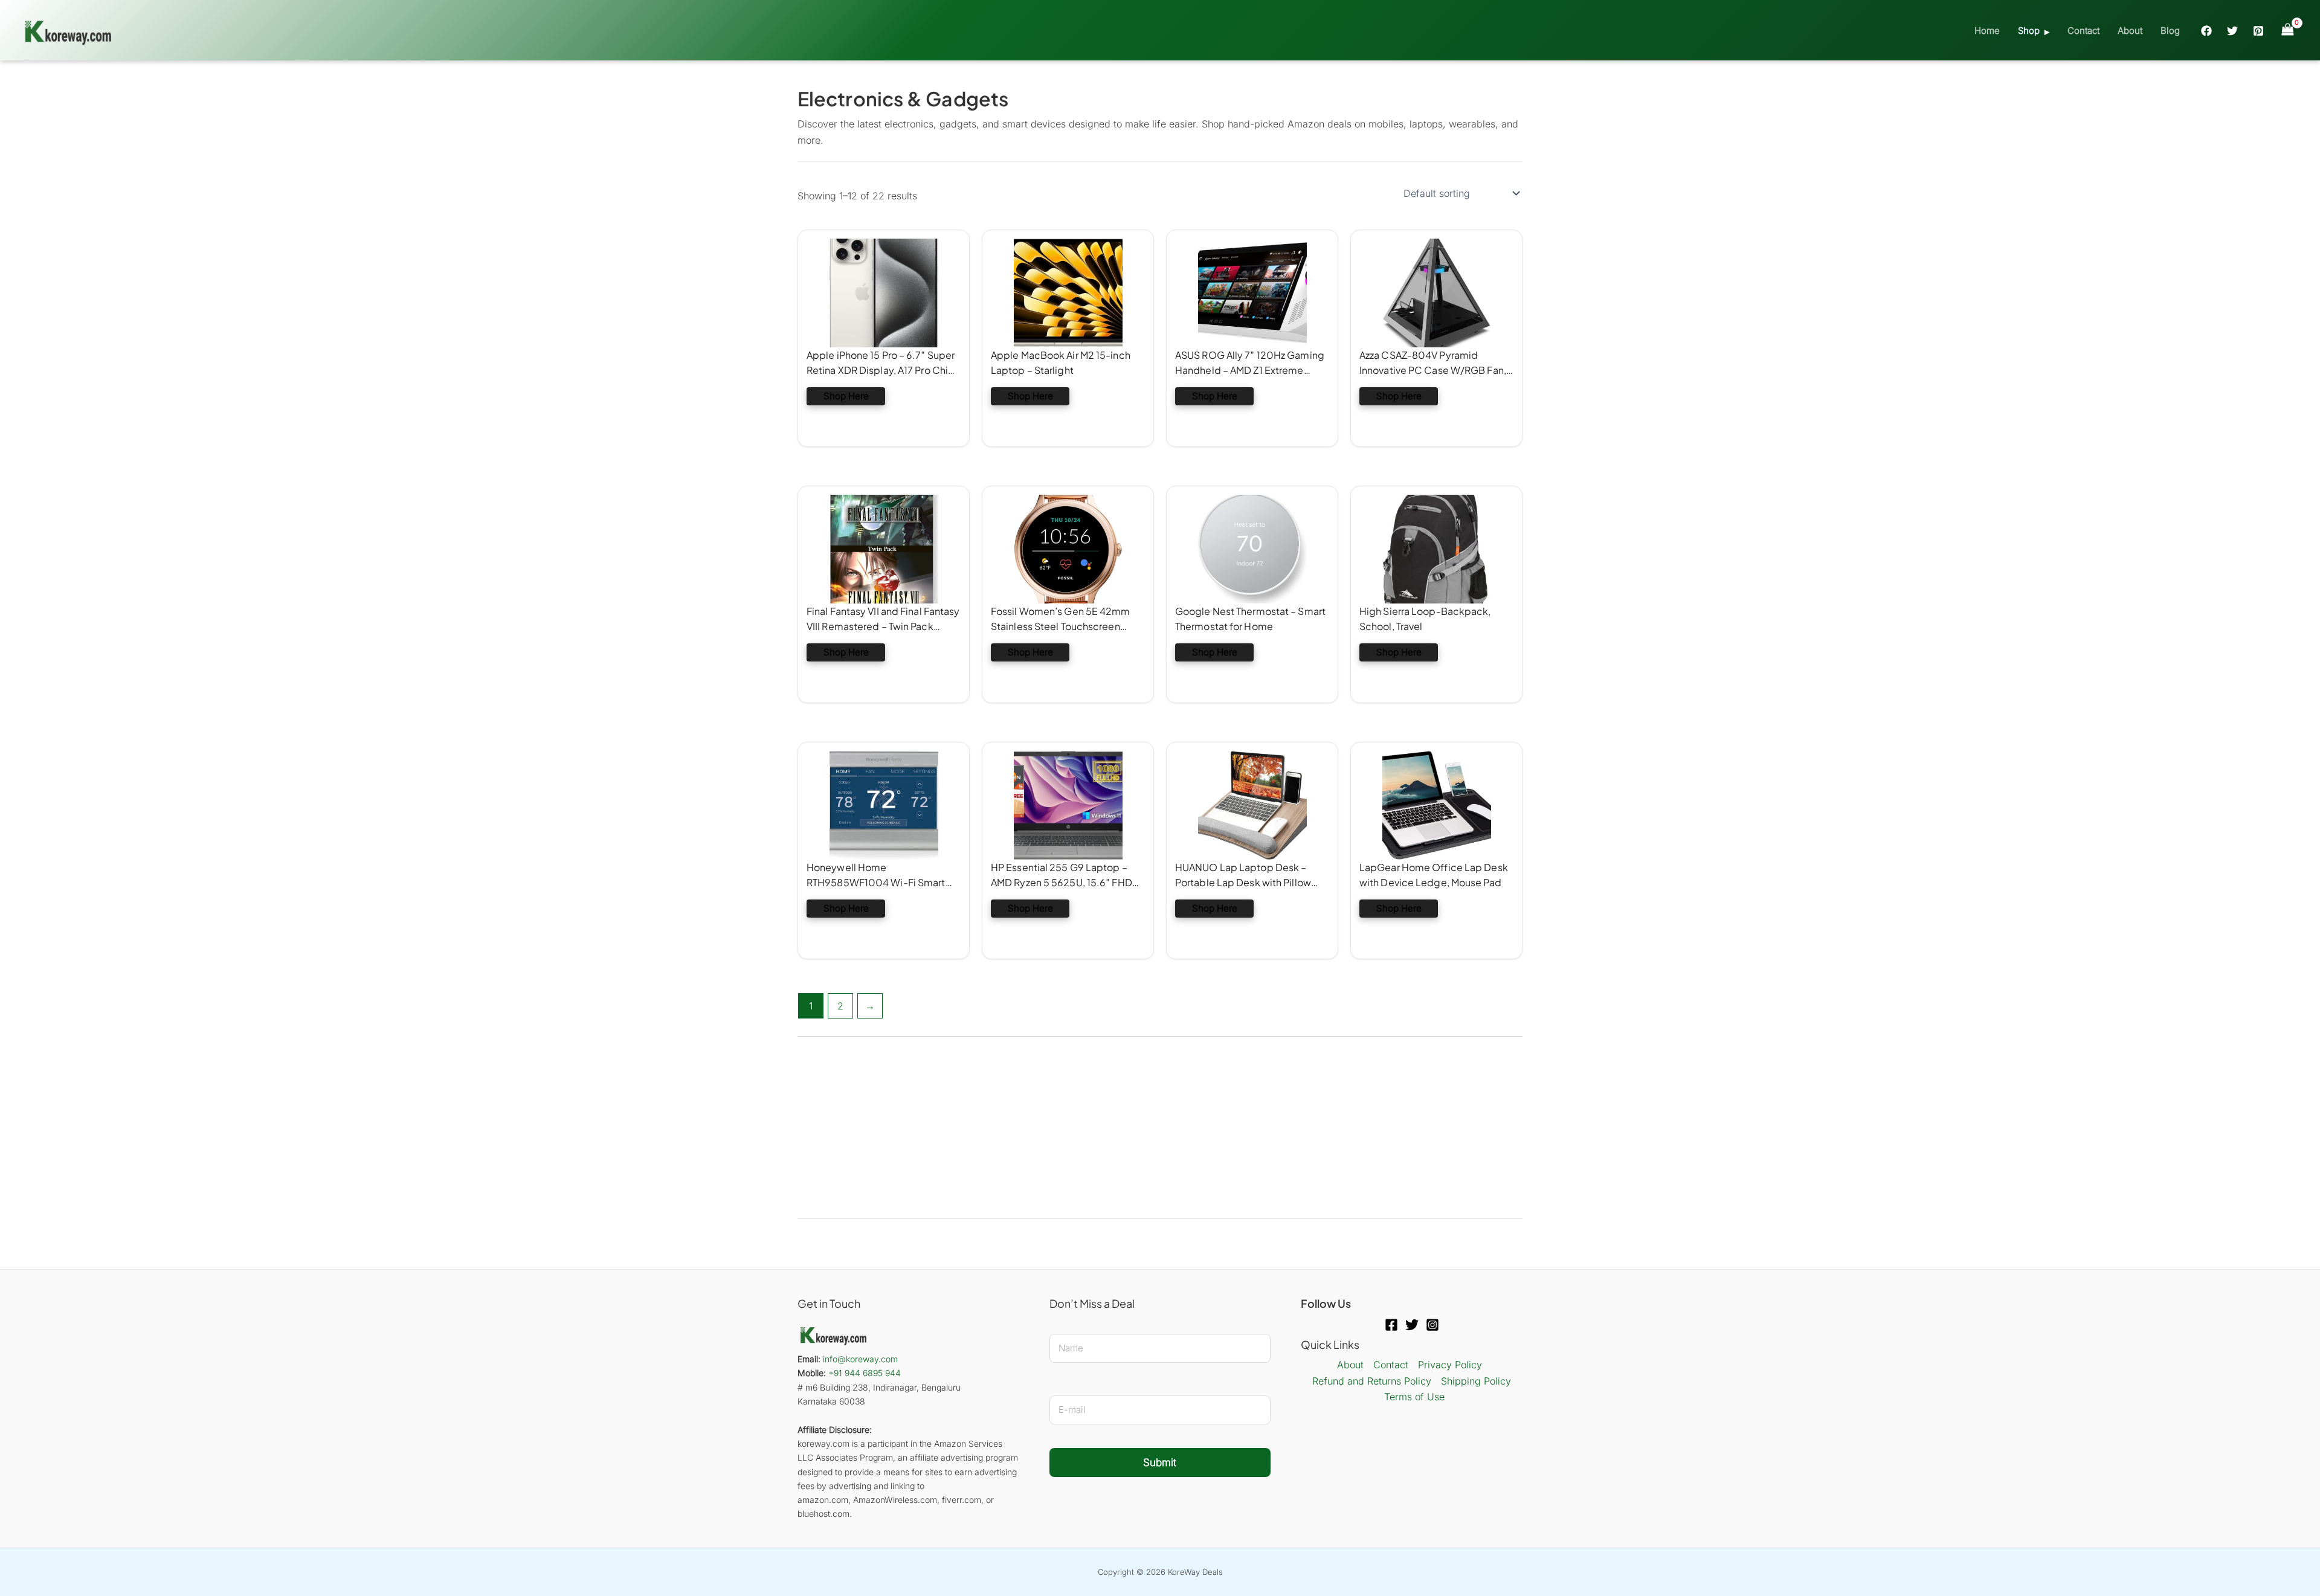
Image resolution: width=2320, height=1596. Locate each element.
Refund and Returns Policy (1372, 1381)
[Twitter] (2232, 31)
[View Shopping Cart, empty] (2287, 30)
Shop (2029, 31)
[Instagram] (1432, 1325)
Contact (2083, 31)
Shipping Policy (1476, 1381)
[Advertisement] (1160, 1127)
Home (1987, 31)
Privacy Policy (1450, 1365)
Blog (2170, 31)
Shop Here (846, 396)
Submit (1160, 1462)
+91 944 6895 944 (865, 1373)
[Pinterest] (2258, 31)
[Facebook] (2206, 31)
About (2130, 31)
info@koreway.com (860, 1359)
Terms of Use (1414, 1397)
